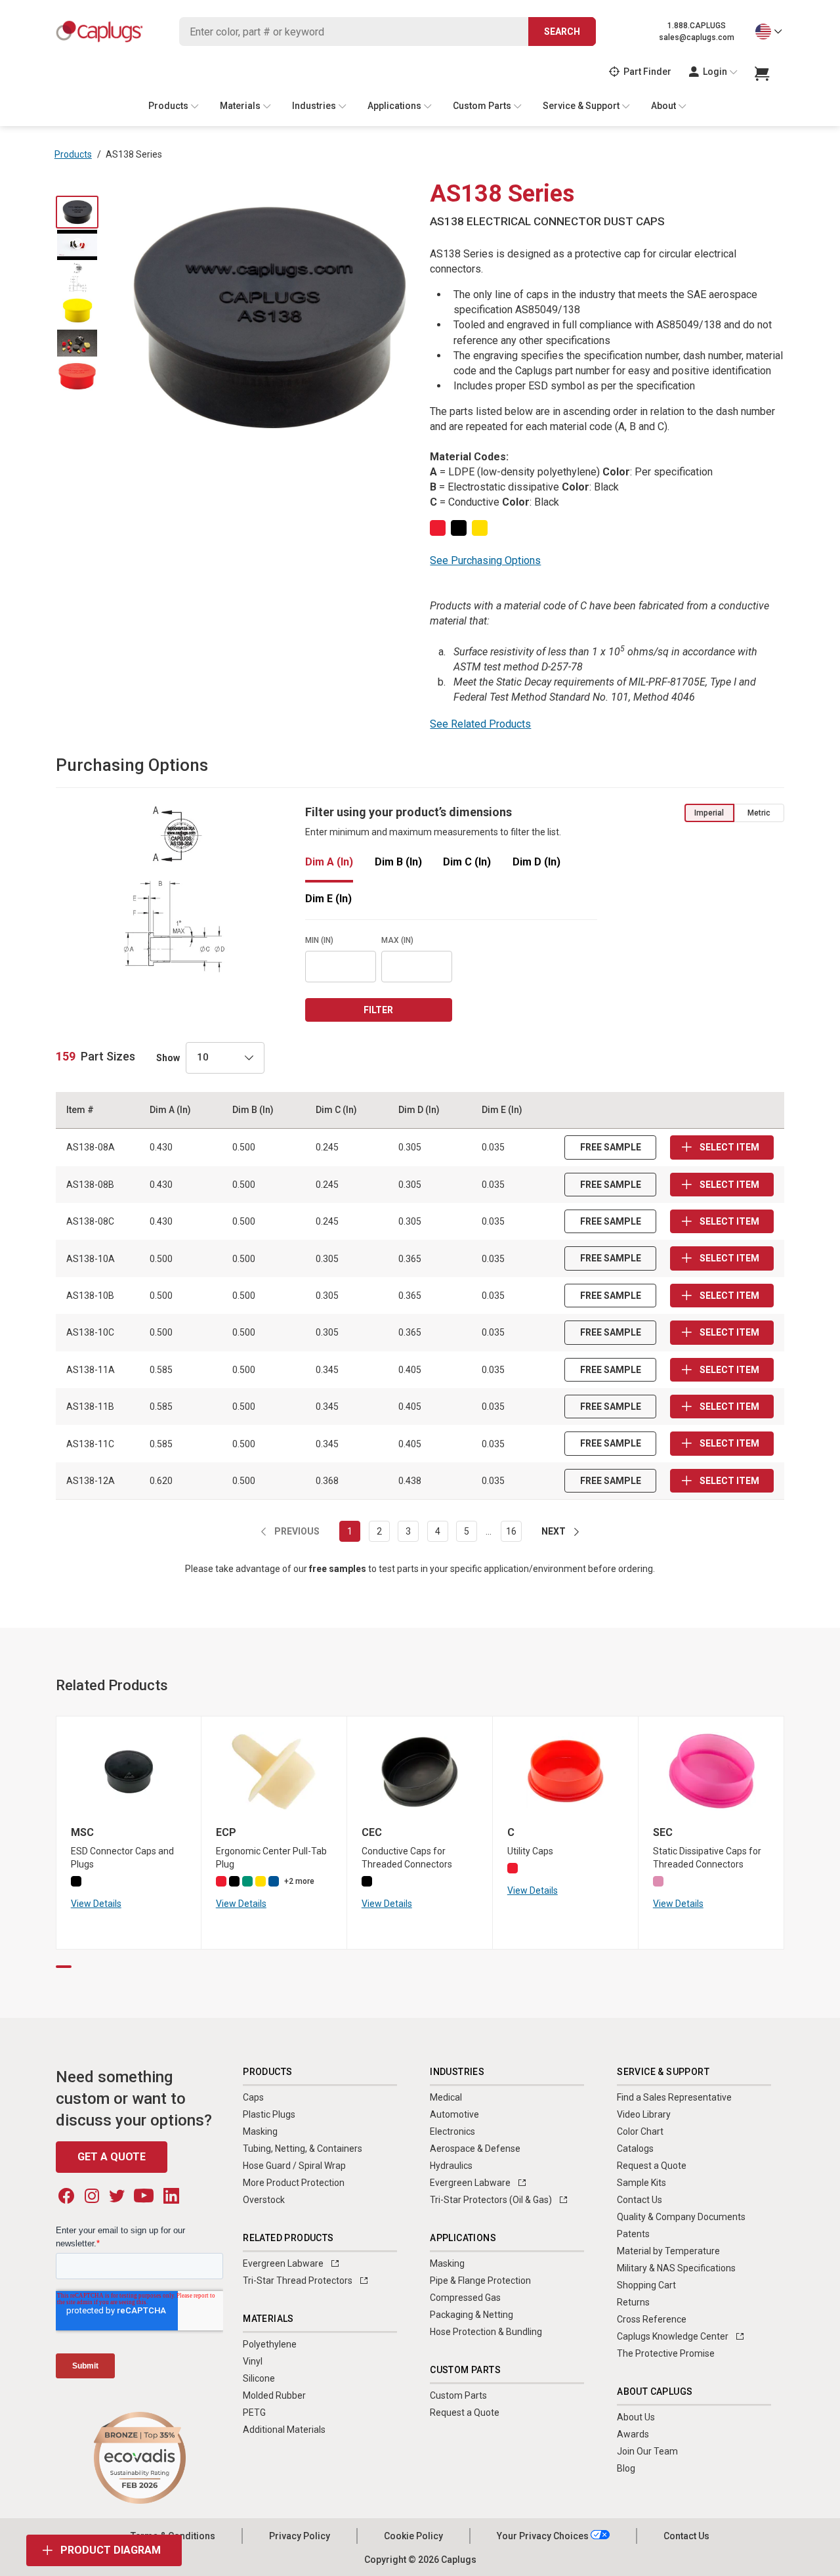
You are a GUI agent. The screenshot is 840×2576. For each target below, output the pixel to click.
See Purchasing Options (485, 560)
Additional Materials (284, 2430)
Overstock (264, 2200)
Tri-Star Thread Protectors (299, 2281)
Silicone (259, 2378)
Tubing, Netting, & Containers (303, 2149)
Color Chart (640, 2131)
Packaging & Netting (472, 2315)
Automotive (454, 2114)
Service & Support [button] (581, 106)
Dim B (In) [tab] (398, 862)
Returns (633, 2302)
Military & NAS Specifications (676, 2268)
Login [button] (715, 72)
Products (73, 154)
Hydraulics (451, 2166)
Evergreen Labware (284, 2263)
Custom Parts (458, 2395)
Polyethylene (270, 2344)
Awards (633, 2434)
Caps (253, 2097)
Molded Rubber (274, 2395)
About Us (636, 2417)
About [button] (663, 106)
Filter (378, 1010)
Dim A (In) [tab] (329, 862)
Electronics (452, 2131)
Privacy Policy (300, 2536)
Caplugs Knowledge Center (674, 2336)
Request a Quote (465, 2412)
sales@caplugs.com (697, 37)
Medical (446, 2097)
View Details (96, 1904)
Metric (759, 813)
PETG (254, 2412)
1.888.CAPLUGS (697, 26)
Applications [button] (394, 106)
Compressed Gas (465, 2298)
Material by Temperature (668, 2251)
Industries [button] (314, 106)
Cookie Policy (413, 2536)
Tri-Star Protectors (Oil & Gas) (492, 2200)
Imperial (709, 813)
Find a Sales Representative (674, 2097)
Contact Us (640, 2200)
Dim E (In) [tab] (328, 899)
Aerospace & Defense (475, 2149)
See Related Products (480, 724)
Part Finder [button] (647, 72)
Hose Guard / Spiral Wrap (294, 2166)
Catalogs (635, 2149)
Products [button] (168, 106)
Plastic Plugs (269, 2114)
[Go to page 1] (64, 1967)
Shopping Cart (646, 2285)
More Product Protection (294, 2183)
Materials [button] (240, 106)
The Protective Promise (666, 2353)
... (489, 1531)
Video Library (644, 2114)
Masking (260, 2131)
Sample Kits (641, 2183)
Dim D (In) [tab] (536, 862)
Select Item (728, 1147)
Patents (633, 2234)
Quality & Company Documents (681, 2217)
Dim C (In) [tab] (467, 862)
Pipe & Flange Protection (480, 2281)
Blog (626, 2468)
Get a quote (112, 2157)
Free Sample (611, 1147)
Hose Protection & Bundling (486, 2332)
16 (511, 1531)
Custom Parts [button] (482, 106)
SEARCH (562, 32)
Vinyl (253, 2361)
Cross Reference (652, 2319)
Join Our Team (647, 2451)
